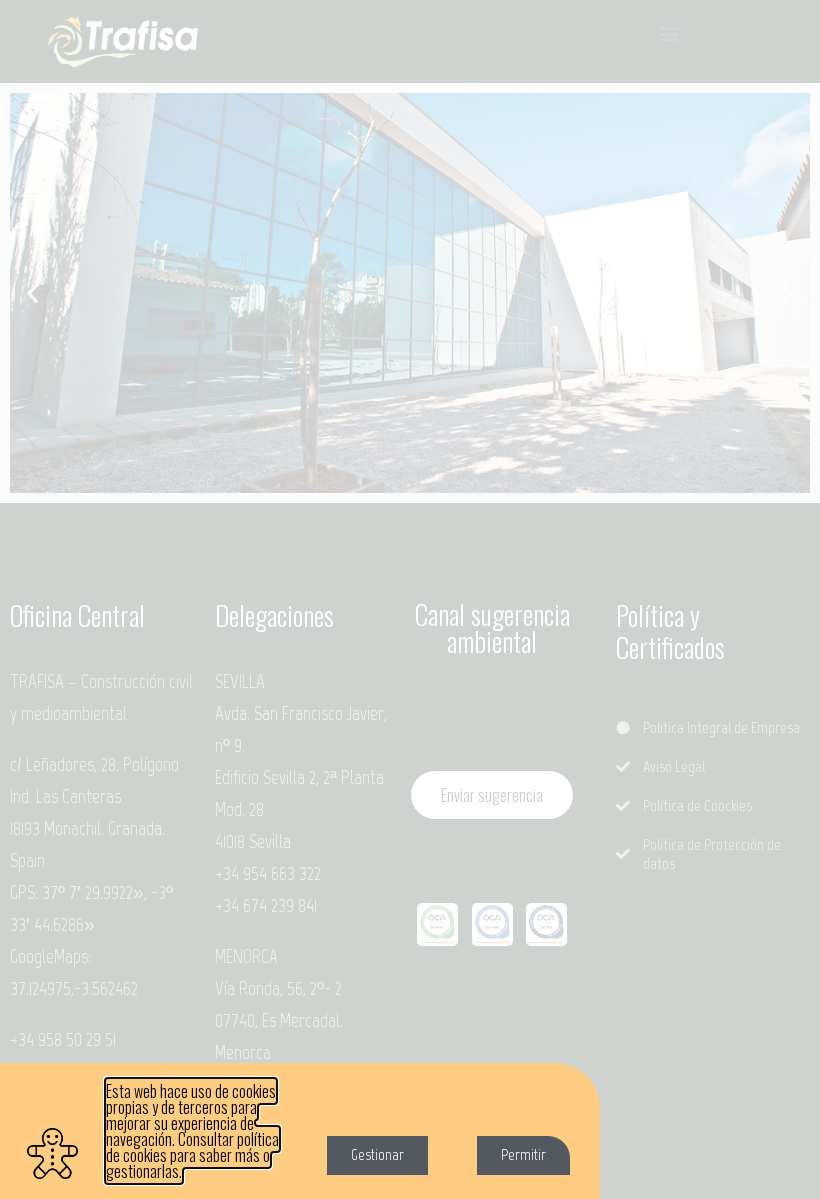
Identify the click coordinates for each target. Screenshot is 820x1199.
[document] (410, 599)
